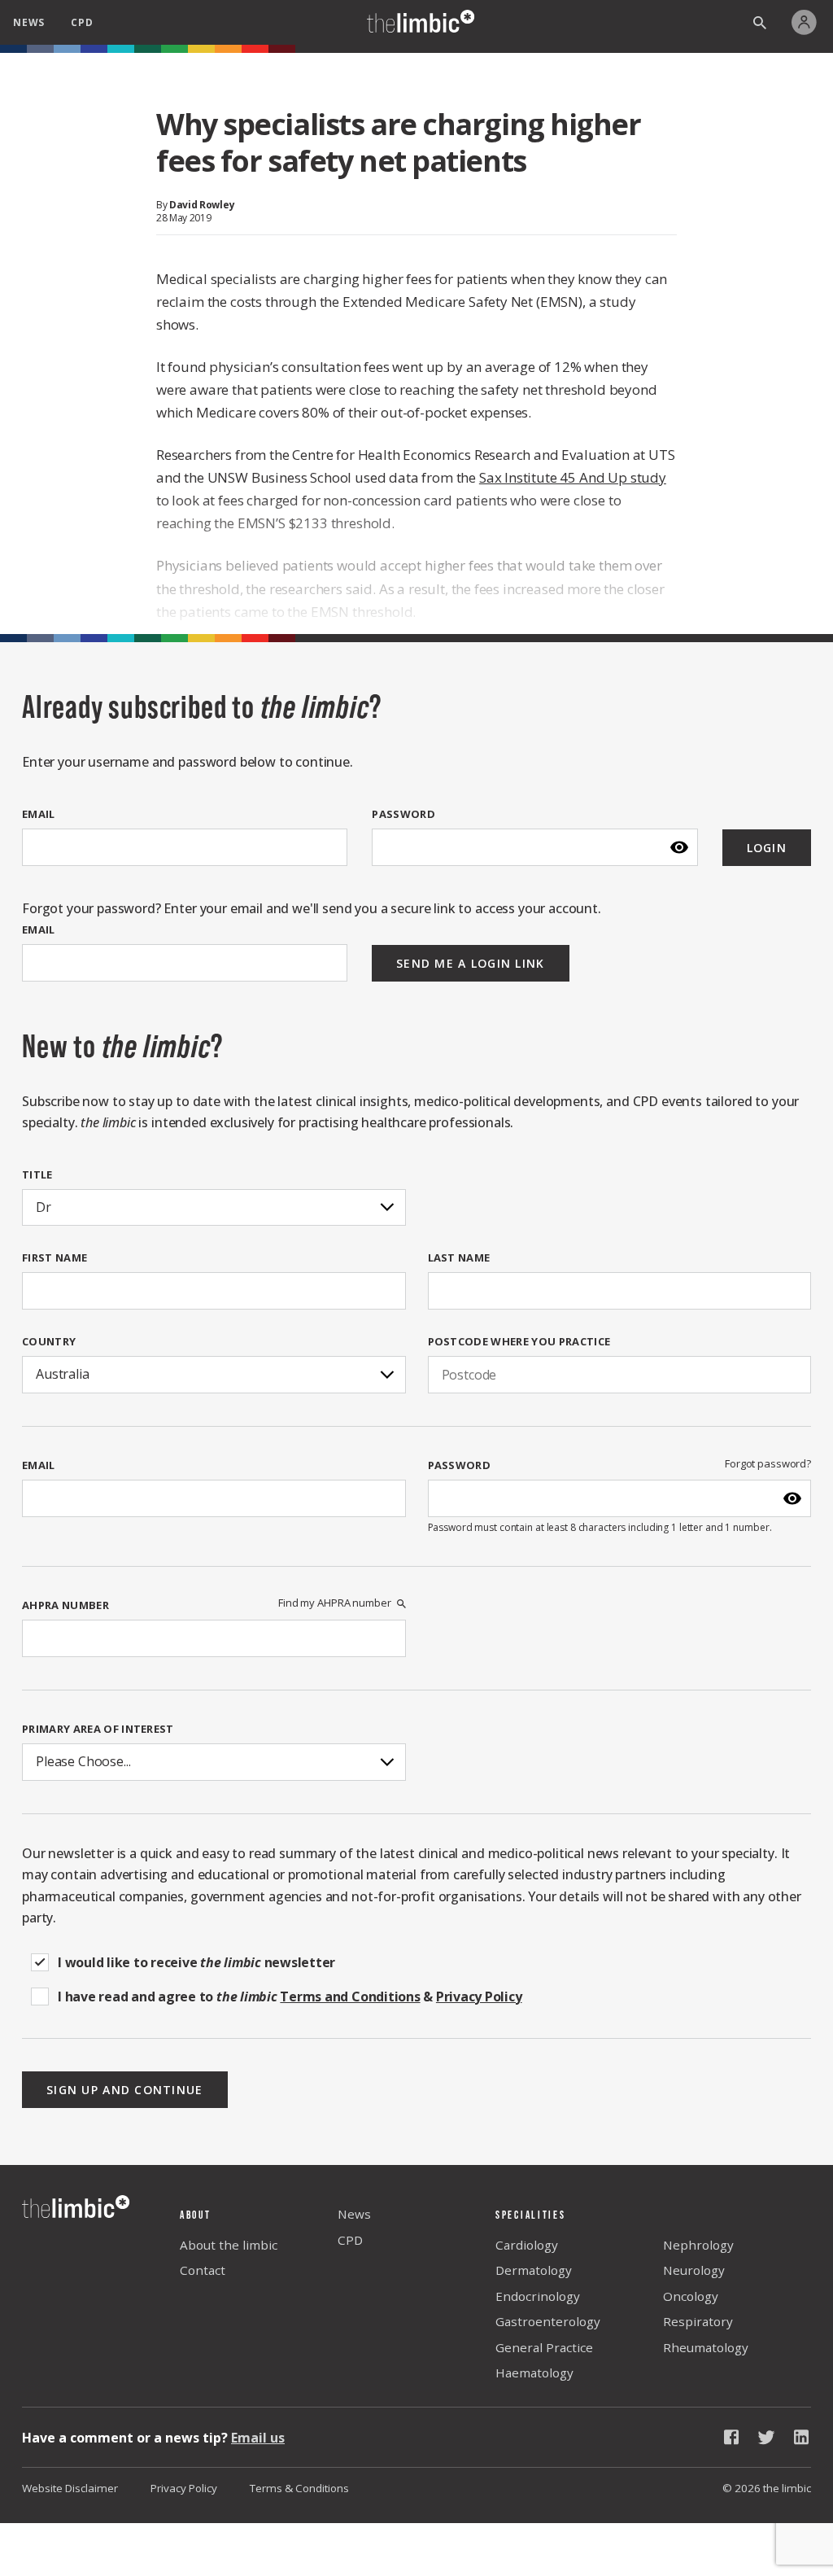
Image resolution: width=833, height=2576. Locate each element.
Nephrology (698, 2245)
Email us (258, 2438)
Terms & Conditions (299, 2488)
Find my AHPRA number (334, 1603)
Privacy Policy (184, 2488)
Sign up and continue (125, 2090)
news (29, 22)
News (354, 2214)
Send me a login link (471, 963)
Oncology (691, 2296)
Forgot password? (768, 1464)
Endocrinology (538, 2296)
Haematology (534, 2373)
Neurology (694, 2270)
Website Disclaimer (70, 2488)
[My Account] (808, 22)
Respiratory (698, 2321)
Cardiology (527, 2245)
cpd (82, 22)
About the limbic (229, 2245)
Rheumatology (706, 2347)
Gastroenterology (548, 2321)
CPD (350, 2240)
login (767, 848)
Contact (203, 2270)
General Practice (544, 2347)
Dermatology (534, 2270)
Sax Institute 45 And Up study (573, 477)
